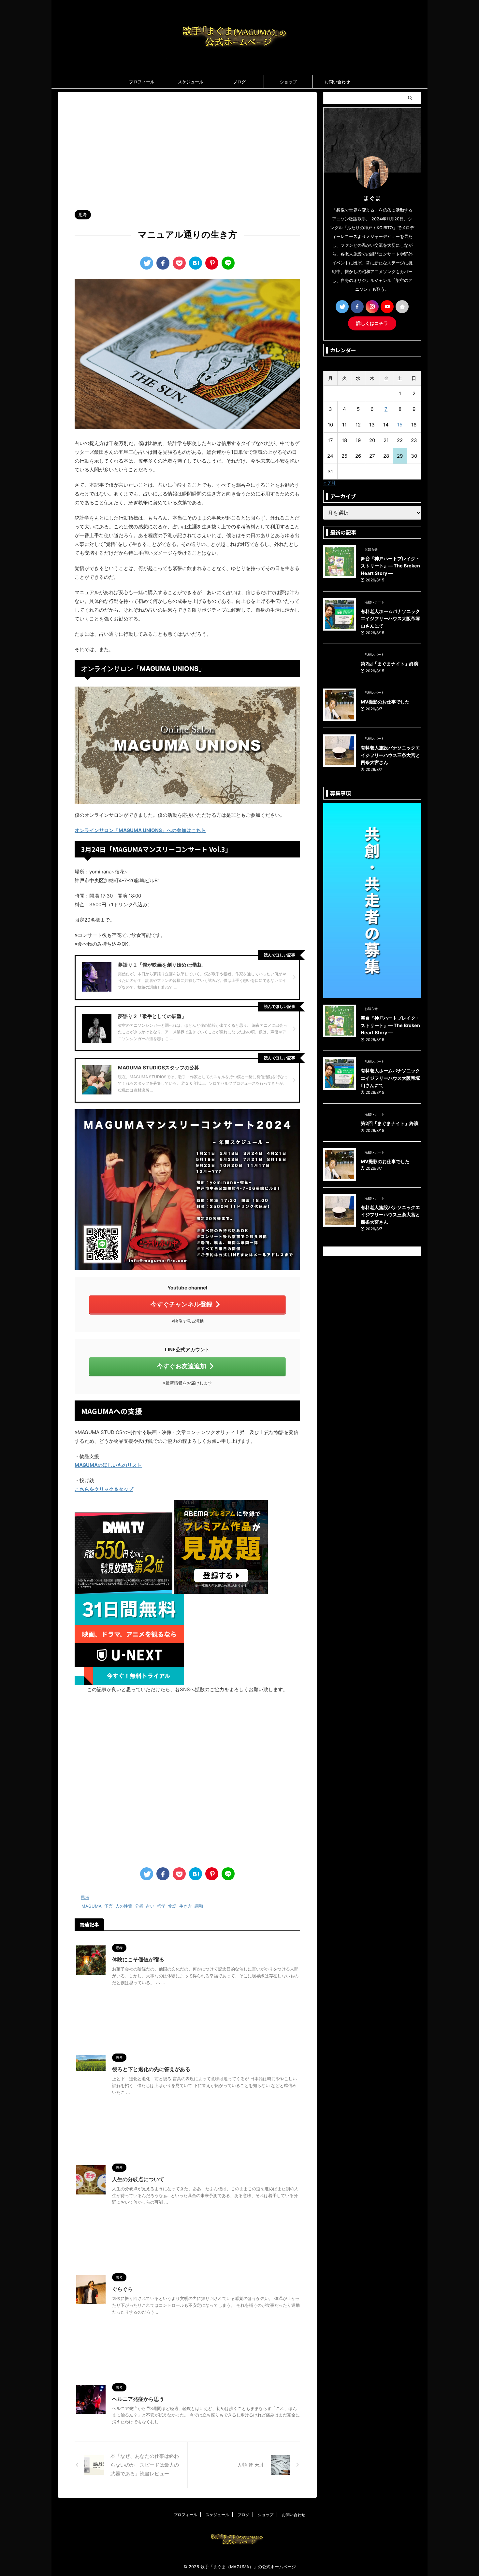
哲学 (161, 1906)
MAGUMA (92, 1906)
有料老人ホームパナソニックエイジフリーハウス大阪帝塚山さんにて (390, 619)
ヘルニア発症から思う (138, 2399)
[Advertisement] (187, 147)
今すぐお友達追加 (181, 1366)
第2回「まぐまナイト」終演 (390, 664)
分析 (139, 1906)
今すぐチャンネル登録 (181, 1304)
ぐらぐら (123, 2289)
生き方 (186, 1906)
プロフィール (142, 82)
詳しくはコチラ (372, 323)
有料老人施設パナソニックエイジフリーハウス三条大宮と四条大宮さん (390, 755)
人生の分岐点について (138, 2179)
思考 (85, 1897)
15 (400, 425)
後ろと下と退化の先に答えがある (151, 2069)
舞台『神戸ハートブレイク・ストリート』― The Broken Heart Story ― (390, 566)
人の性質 (124, 1906)
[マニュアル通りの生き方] (196, 263)
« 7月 (330, 483)
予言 (109, 1906)
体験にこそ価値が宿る (138, 1959)
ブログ (239, 82)
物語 (172, 1906)
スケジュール (191, 82)
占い (150, 1906)
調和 (199, 1906)
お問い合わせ (337, 82)
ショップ (288, 82)
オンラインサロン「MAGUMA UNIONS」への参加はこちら (140, 830)
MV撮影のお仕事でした (385, 702)
